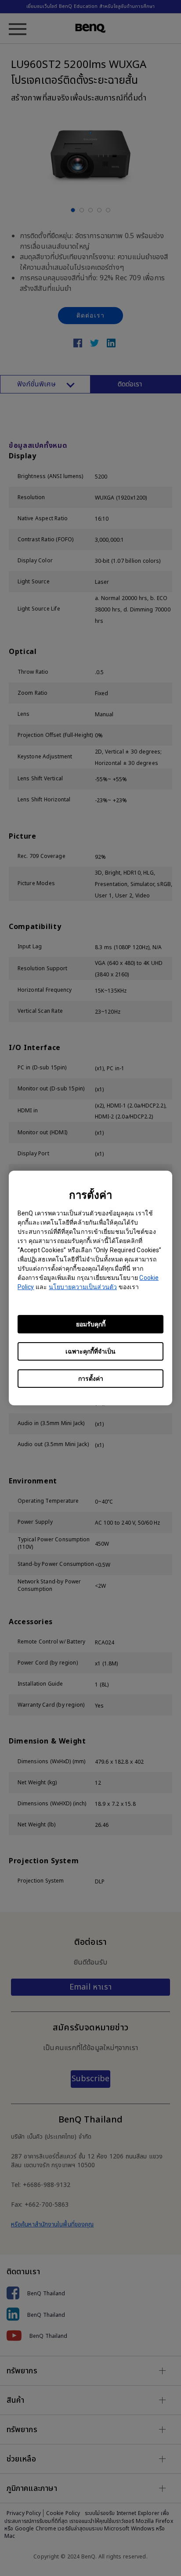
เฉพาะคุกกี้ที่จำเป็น (90, 1351)
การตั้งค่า (91, 1379)
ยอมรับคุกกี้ (91, 1324)
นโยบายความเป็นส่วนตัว (83, 1287)
